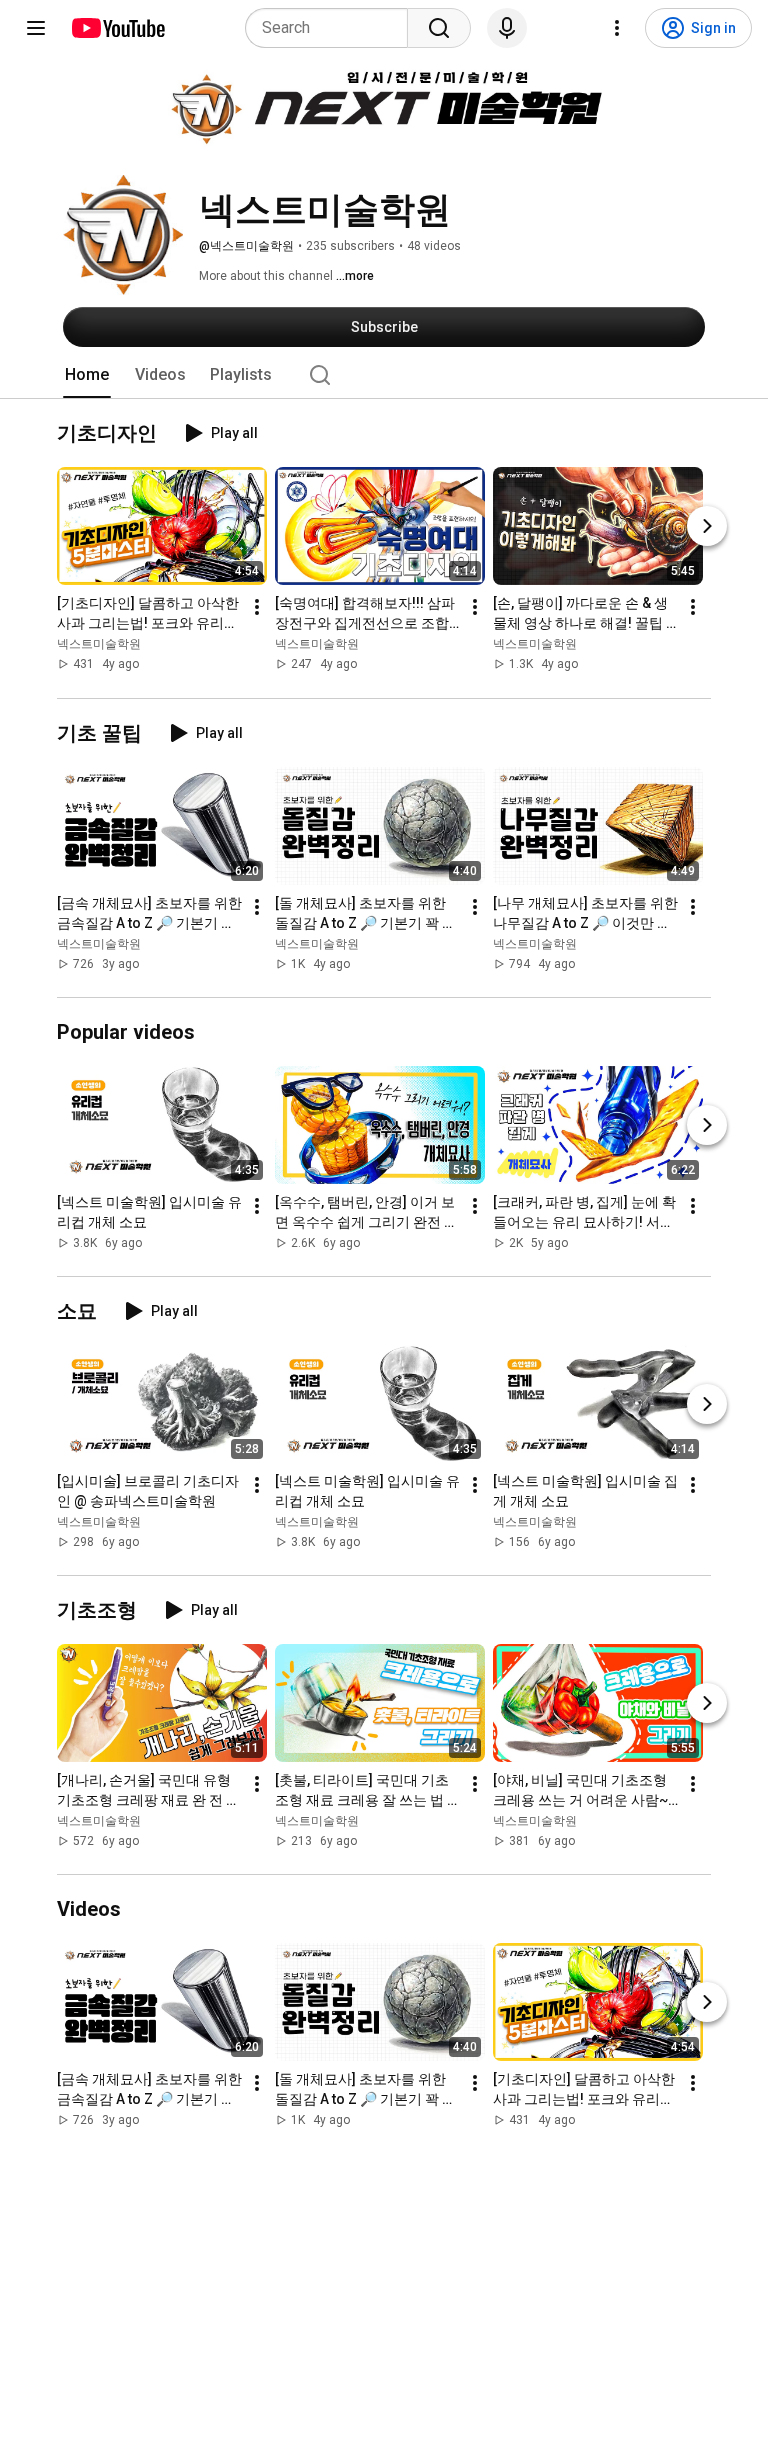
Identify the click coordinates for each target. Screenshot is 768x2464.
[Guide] (36, 28)
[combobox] (332, 28)
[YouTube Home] (117, 28)
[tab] (87, 375)
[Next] (707, 527)
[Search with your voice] (507, 28)
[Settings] (617, 28)
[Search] (439, 28)
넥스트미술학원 (99, 645)
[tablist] (384, 375)
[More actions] (257, 608)
